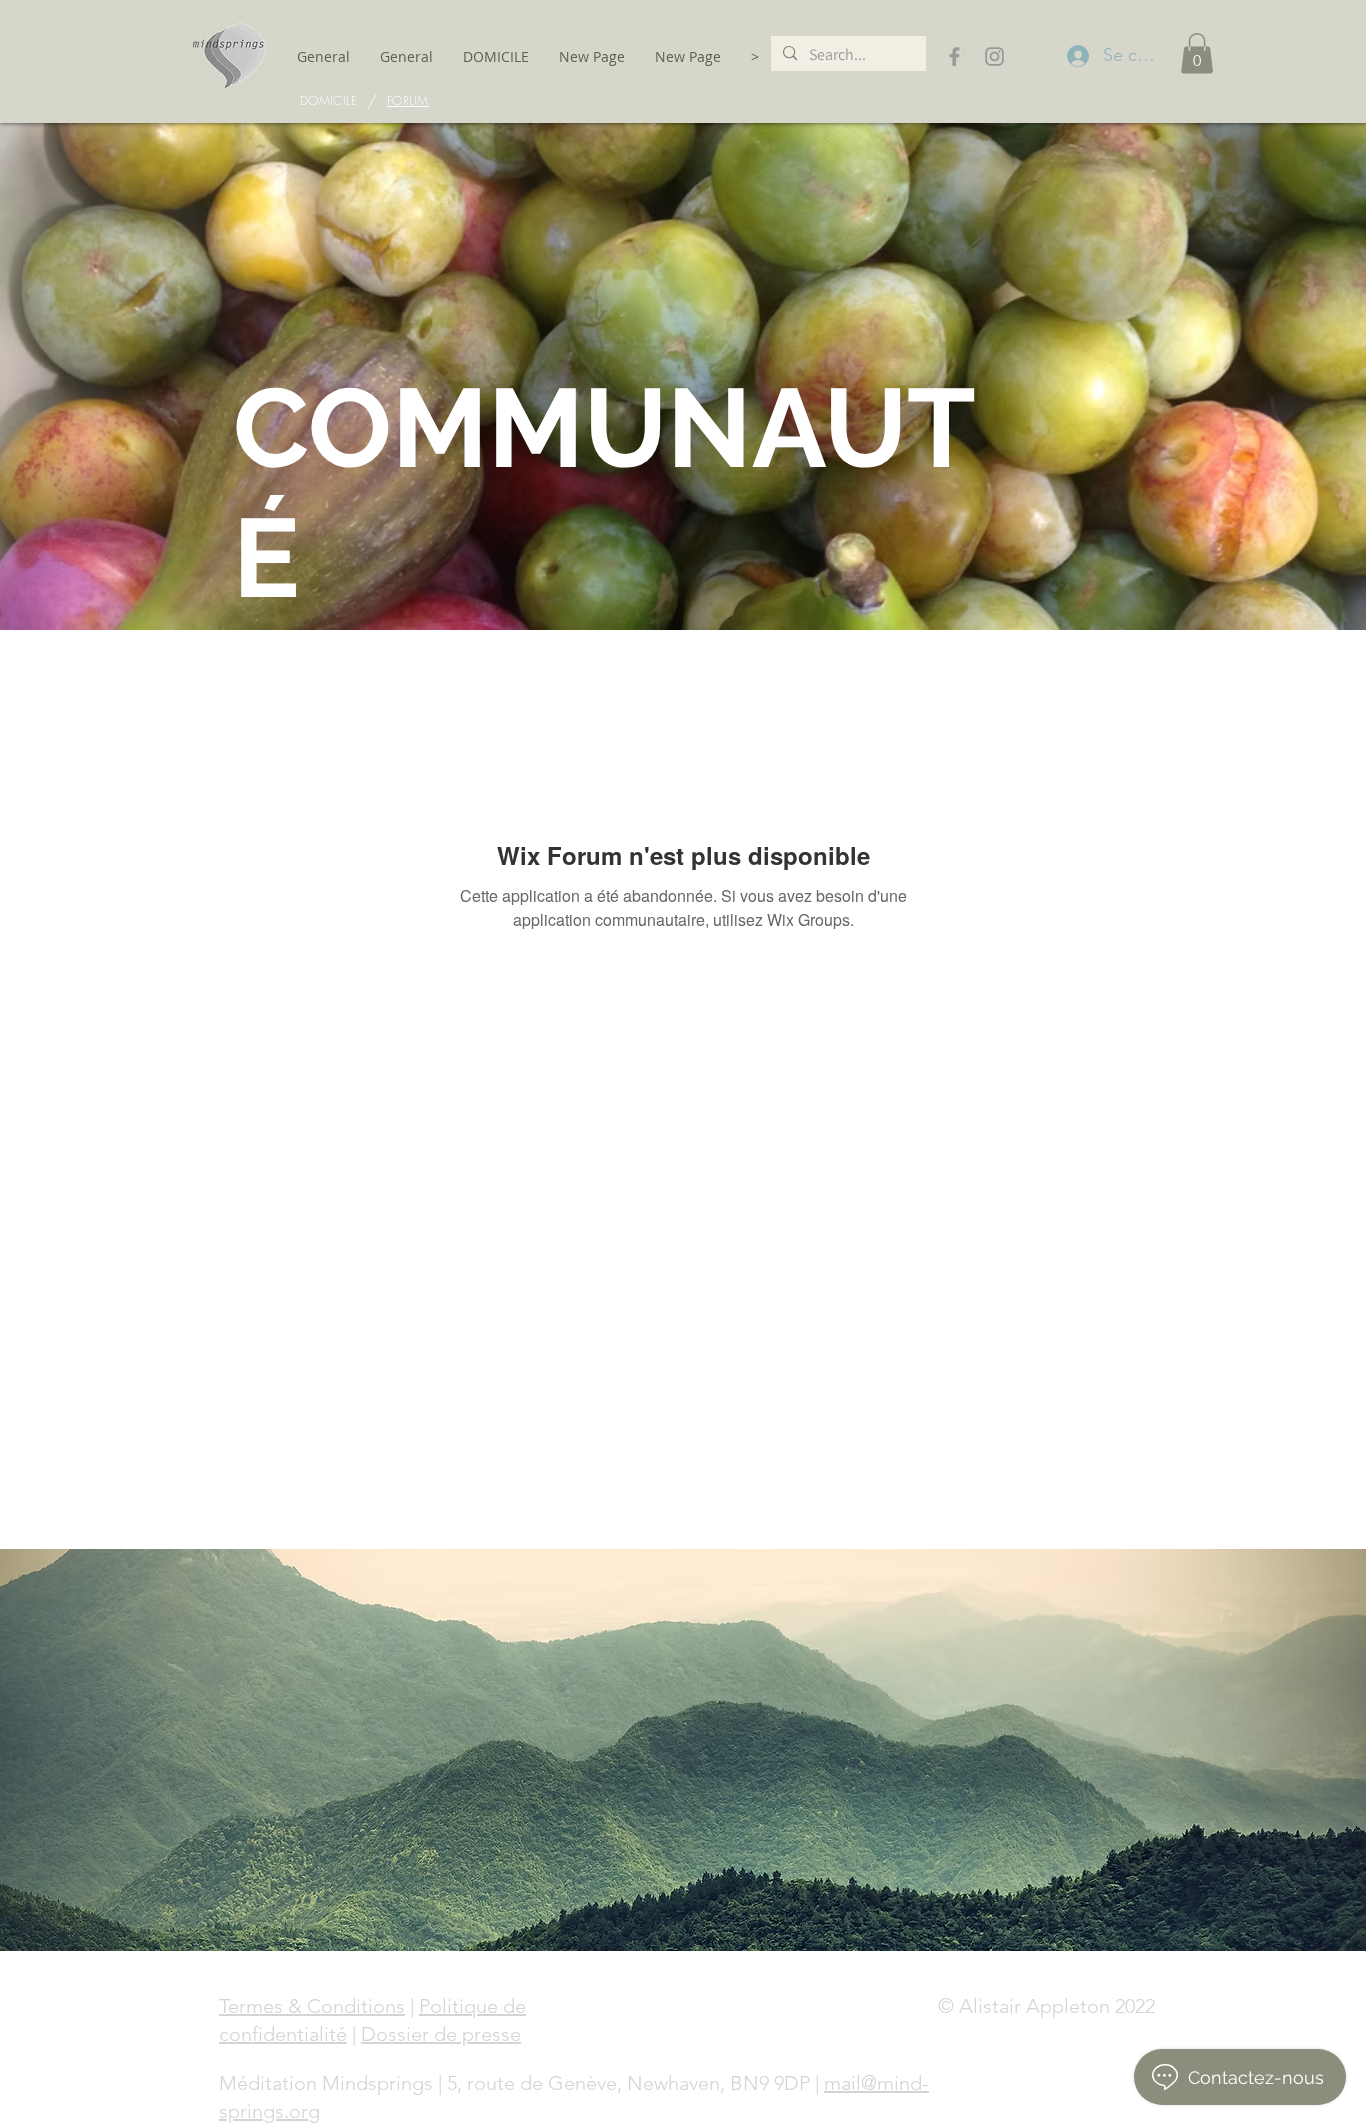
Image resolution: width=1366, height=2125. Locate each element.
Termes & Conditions (312, 2006)
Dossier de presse (441, 2034)
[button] (1197, 53)
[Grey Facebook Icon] (954, 56)
